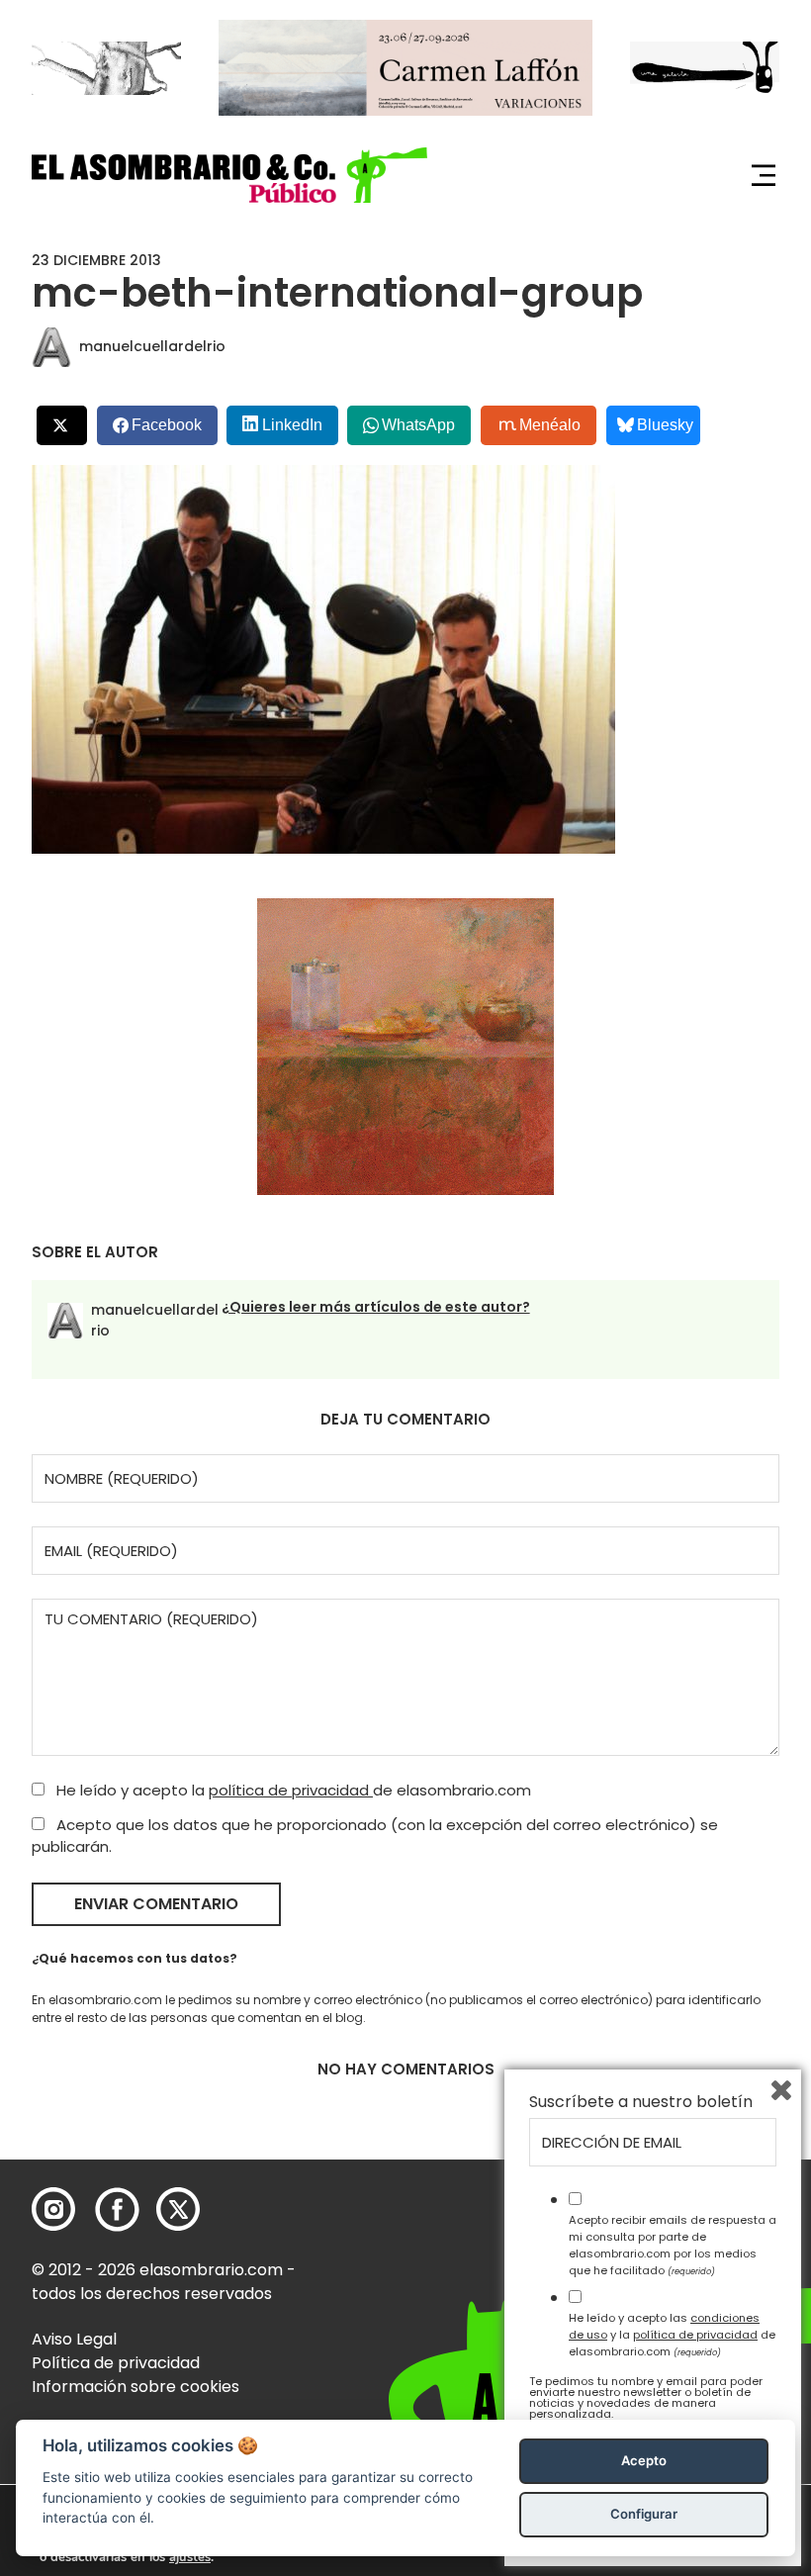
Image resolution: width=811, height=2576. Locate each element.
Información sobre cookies (135, 2387)
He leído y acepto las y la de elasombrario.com (672, 2335)
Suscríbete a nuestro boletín (641, 2102)
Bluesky (665, 425)
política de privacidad (291, 1790)
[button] (229, 175)
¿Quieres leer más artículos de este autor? (376, 1307)
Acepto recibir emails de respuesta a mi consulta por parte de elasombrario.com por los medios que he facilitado (673, 2245)
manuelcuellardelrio (152, 346)
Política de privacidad (116, 2363)
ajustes (190, 2557)
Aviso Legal (74, 2339)
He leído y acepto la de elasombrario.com (292, 1790)
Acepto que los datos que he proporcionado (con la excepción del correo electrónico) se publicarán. (375, 1836)
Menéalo (550, 425)
